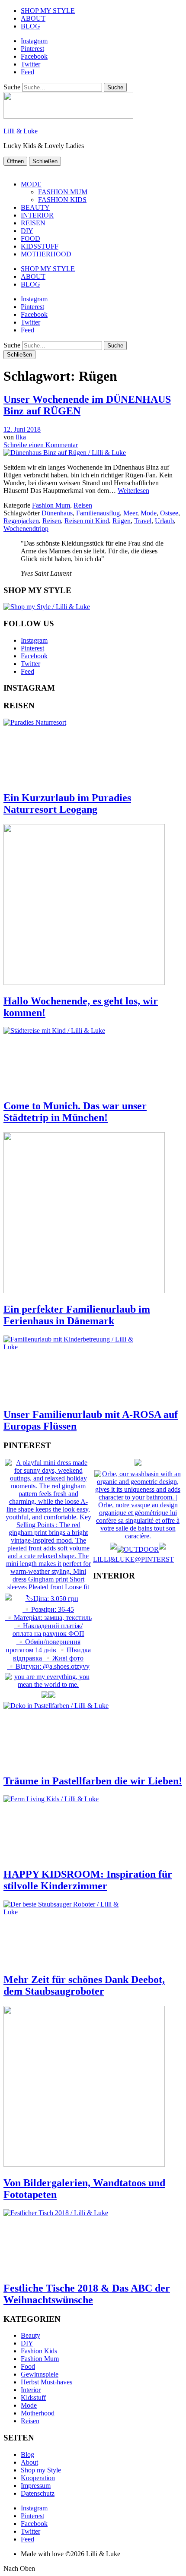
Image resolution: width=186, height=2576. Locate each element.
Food (28, 2366)
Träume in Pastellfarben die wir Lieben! (93, 1781)
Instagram (34, 41)
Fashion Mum (51, 505)
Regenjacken (21, 521)
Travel (143, 521)
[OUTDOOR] (138, 1549)
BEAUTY (35, 207)
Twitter (30, 64)
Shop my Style (41, 2470)
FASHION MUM (63, 192)
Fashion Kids (39, 2351)
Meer (130, 513)
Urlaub (164, 521)
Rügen (122, 521)
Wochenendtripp (26, 529)
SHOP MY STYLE (48, 11)
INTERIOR (37, 215)
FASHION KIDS (62, 200)
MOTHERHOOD (46, 254)
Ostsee (169, 513)
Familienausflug (98, 513)
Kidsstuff (33, 2398)
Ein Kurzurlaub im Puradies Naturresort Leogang (67, 803)
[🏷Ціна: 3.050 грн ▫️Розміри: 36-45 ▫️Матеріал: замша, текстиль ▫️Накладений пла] (48, 1666)
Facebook (34, 56)
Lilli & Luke (21, 131)
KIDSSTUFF (40, 246)
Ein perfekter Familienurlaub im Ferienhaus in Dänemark (77, 1315)
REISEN (33, 223)
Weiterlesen (133, 491)
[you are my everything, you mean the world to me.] (48, 1684)
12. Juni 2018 (22, 429)
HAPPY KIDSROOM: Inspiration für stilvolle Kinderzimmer (88, 1880)
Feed (27, 72)
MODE (31, 184)
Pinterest (32, 49)
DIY (27, 231)
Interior (31, 2390)
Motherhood (38, 2413)
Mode (149, 513)
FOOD (30, 238)
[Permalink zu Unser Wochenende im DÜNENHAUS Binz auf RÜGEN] (65, 453)
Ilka (21, 437)
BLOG (30, 26)
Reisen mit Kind (87, 521)
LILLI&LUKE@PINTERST (133, 1559)
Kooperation (38, 2478)
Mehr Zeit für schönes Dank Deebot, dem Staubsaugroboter (84, 1985)
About (29, 2462)
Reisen (83, 505)
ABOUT (33, 18)
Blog (27, 2454)
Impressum (36, 2486)
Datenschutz (38, 2493)
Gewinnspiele (40, 2374)
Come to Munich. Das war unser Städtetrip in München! (75, 1112)
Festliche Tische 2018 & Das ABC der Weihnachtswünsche (87, 2294)
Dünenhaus (57, 513)
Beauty (30, 2335)
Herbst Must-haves (46, 2382)
